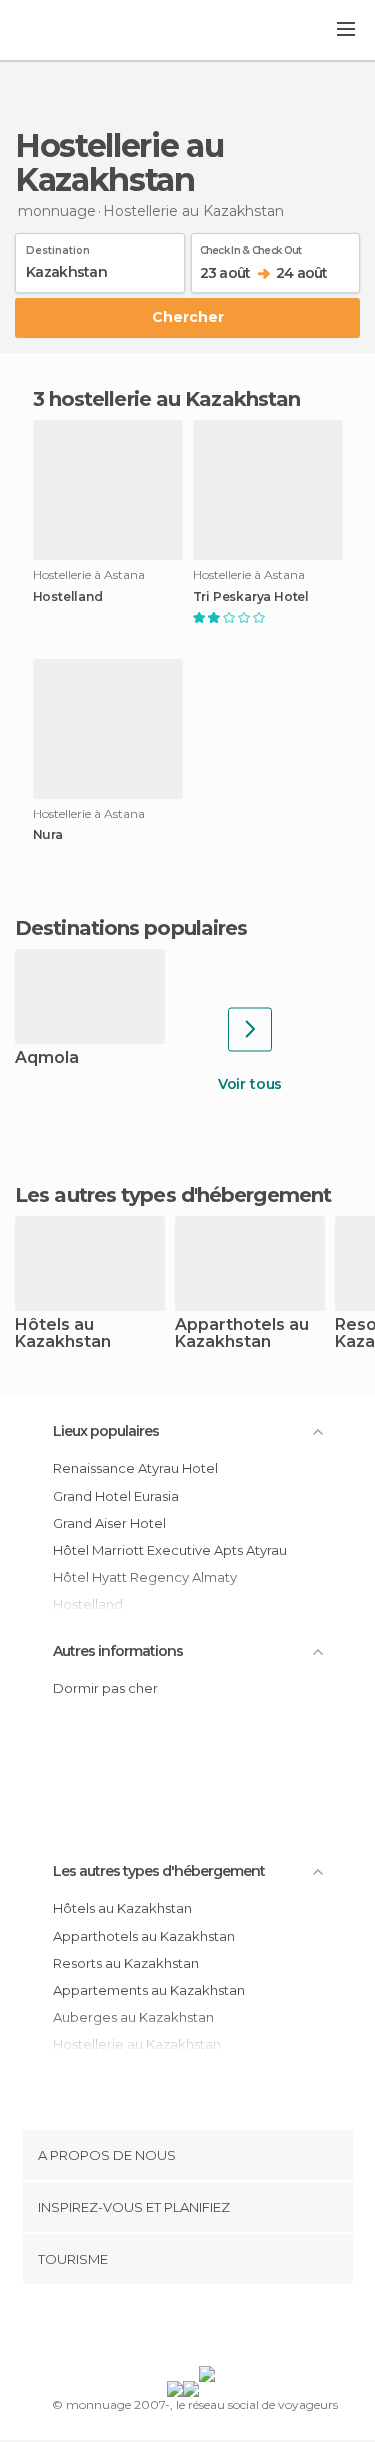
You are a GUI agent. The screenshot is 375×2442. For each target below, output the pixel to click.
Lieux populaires (106, 1431)
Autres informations (118, 1651)
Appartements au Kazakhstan (149, 1990)
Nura (48, 835)
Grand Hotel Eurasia (116, 1496)
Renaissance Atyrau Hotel (135, 1468)
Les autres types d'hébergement (159, 1871)
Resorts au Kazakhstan (126, 1963)
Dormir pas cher (105, 1688)
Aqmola (47, 1058)
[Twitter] (182, 2329)
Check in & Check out (251, 247)
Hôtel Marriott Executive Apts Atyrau (170, 1550)
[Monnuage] (69, 31)
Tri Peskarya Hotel (251, 597)
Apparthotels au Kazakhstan (242, 1334)
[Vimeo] (208, 2329)
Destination (58, 247)
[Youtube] (234, 2329)
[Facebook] (156, 2329)
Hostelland (68, 597)
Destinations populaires (131, 928)
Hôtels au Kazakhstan (63, 1334)
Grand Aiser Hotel (109, 1523)
